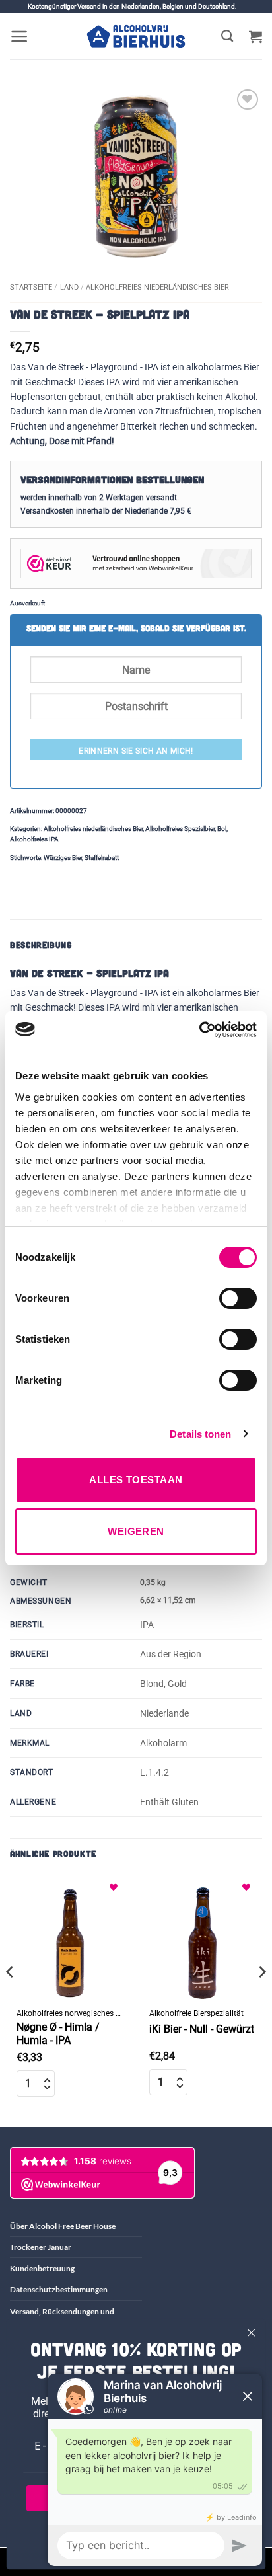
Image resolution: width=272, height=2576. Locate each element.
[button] (19, 36)
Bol (222, 829)
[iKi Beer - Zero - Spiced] (202, 1938)
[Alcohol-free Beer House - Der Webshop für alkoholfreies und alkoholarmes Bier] (136, 36)
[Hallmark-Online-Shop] (136, 563)
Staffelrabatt (102, 858)
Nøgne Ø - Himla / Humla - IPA (58, 2034)
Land (69, 287)
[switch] (238, 1298)
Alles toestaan (136, 1480)
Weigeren (136, 1531)
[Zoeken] (227, 36)
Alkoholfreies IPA (34, 839)
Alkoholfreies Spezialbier (180, 829)
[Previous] (11, 1999)
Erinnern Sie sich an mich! (136, 751)
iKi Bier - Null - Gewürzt (202, 2029)
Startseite (31, 287)
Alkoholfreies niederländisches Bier (157, 287)
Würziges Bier (63, 858)
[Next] (261, 1999)
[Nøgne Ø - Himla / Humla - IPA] (70, 1938)
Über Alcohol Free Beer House (63, 2226)
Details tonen (200, 1434)
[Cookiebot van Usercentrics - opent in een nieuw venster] (199, 1030)
